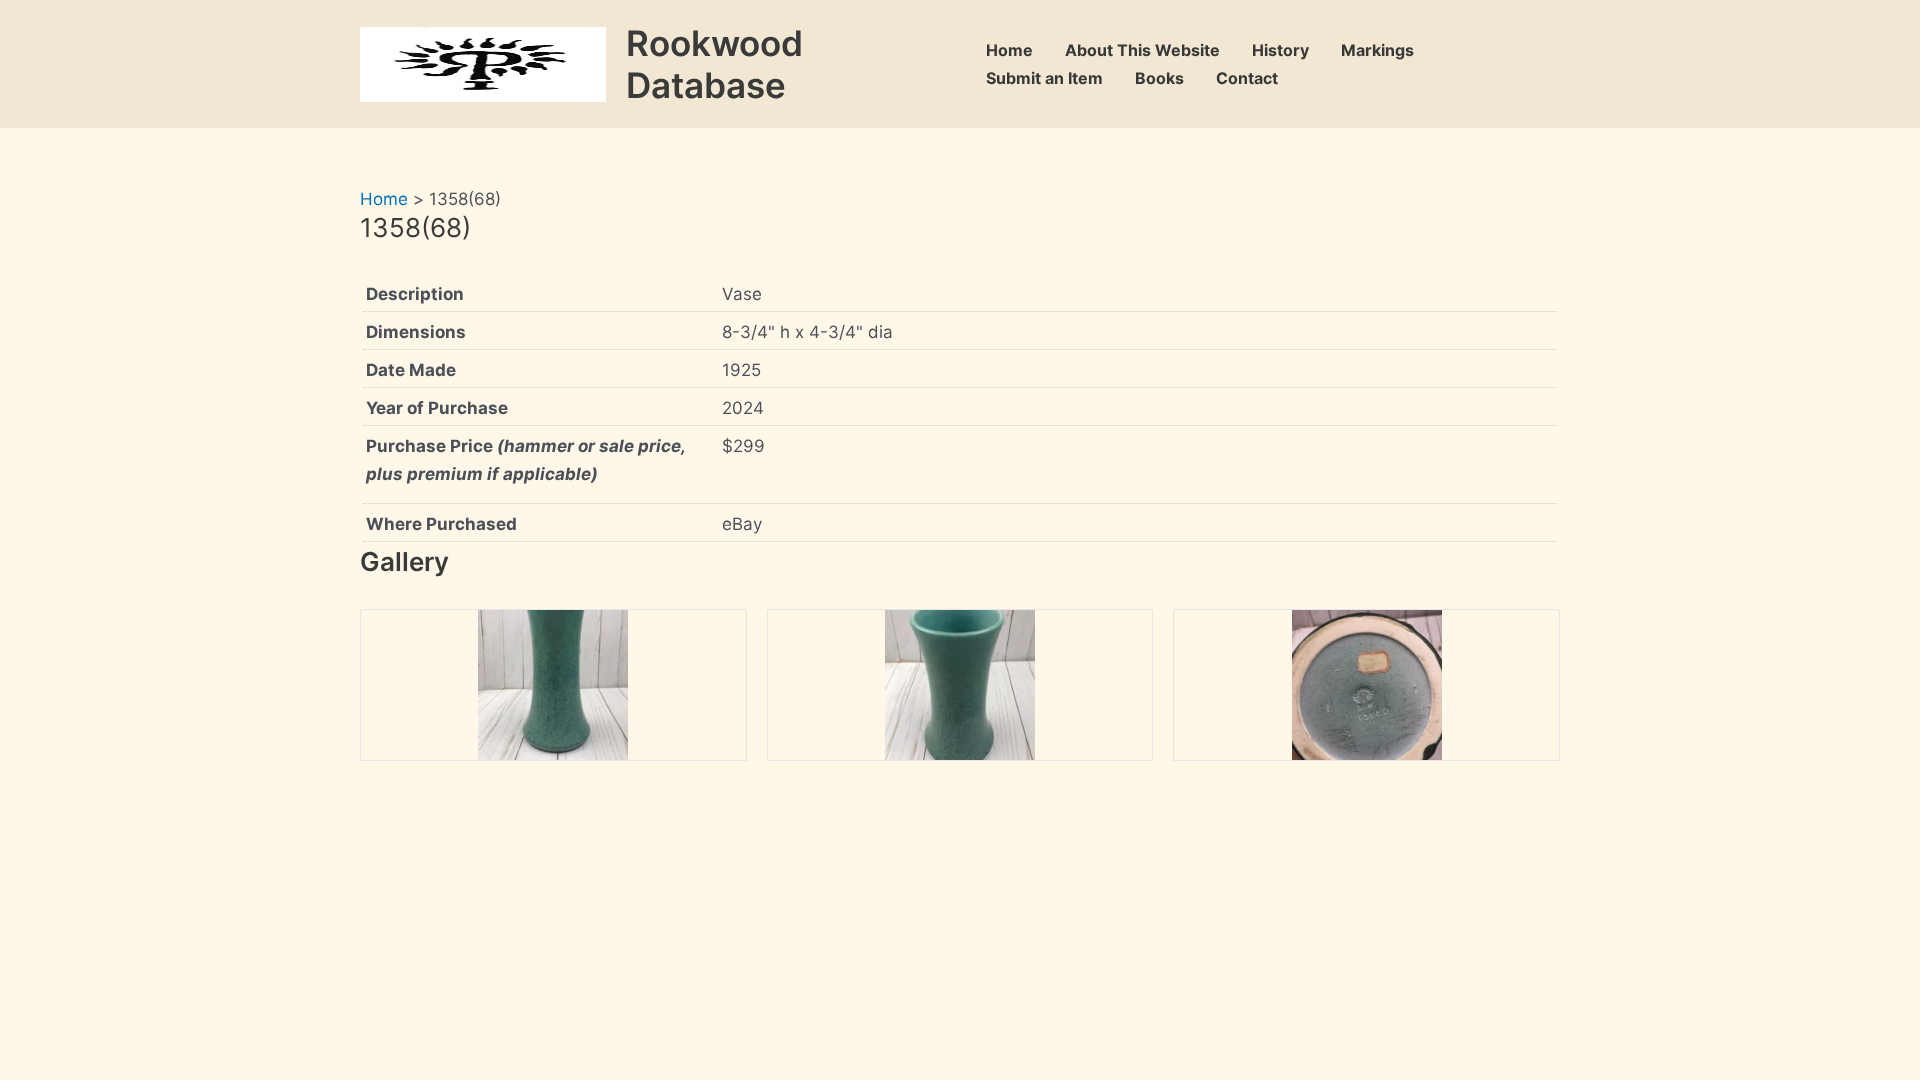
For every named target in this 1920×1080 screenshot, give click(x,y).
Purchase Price (525, 460)
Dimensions (416, 332)
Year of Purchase (437, 408)
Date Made (411, 370)
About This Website (1142, 50)
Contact (1247, 78)
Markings (1377, 50)
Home (1009, 50)
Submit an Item (1044, 78)
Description (415, 294)
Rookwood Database (714, 64)
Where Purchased (441, 524)
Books (1159, 78)
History (1280, 50)
